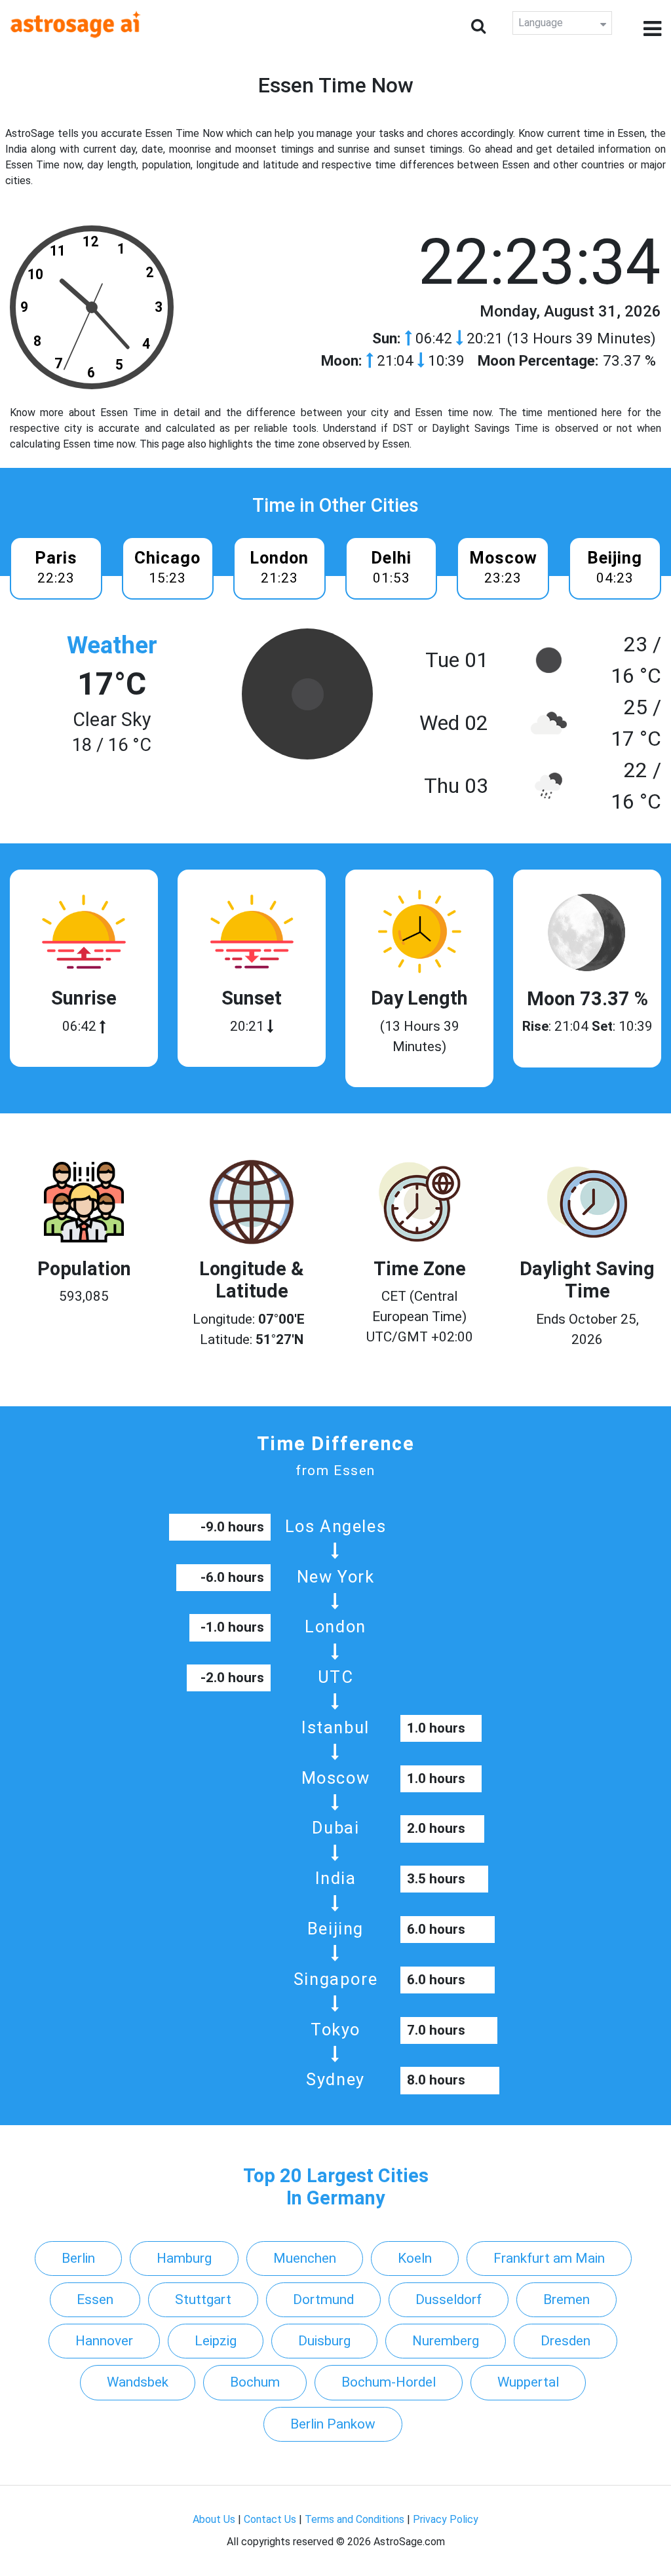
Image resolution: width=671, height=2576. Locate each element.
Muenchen (305, 2258)
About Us (214, 2519)
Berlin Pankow (333, 2424)
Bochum (255, 2382)
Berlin (78, 2258)
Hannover (104, 2341)
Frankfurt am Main (549, 2258)
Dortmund (323, 2299)
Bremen (566, 2299)
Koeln (415, 2258)
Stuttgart (203, 2299)
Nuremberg (446, 2341)
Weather (112, 645)
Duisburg (324, 2341)
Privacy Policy (446, 2519)
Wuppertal (528, 2382)
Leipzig (216, 2341)
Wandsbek (138, 2382)
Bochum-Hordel (389, 2382)
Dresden (566, 2341)
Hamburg (184, 2258)
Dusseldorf (449, 2299)
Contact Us (270, 2519)
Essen (95, 2299)
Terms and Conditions (355, 2519)
